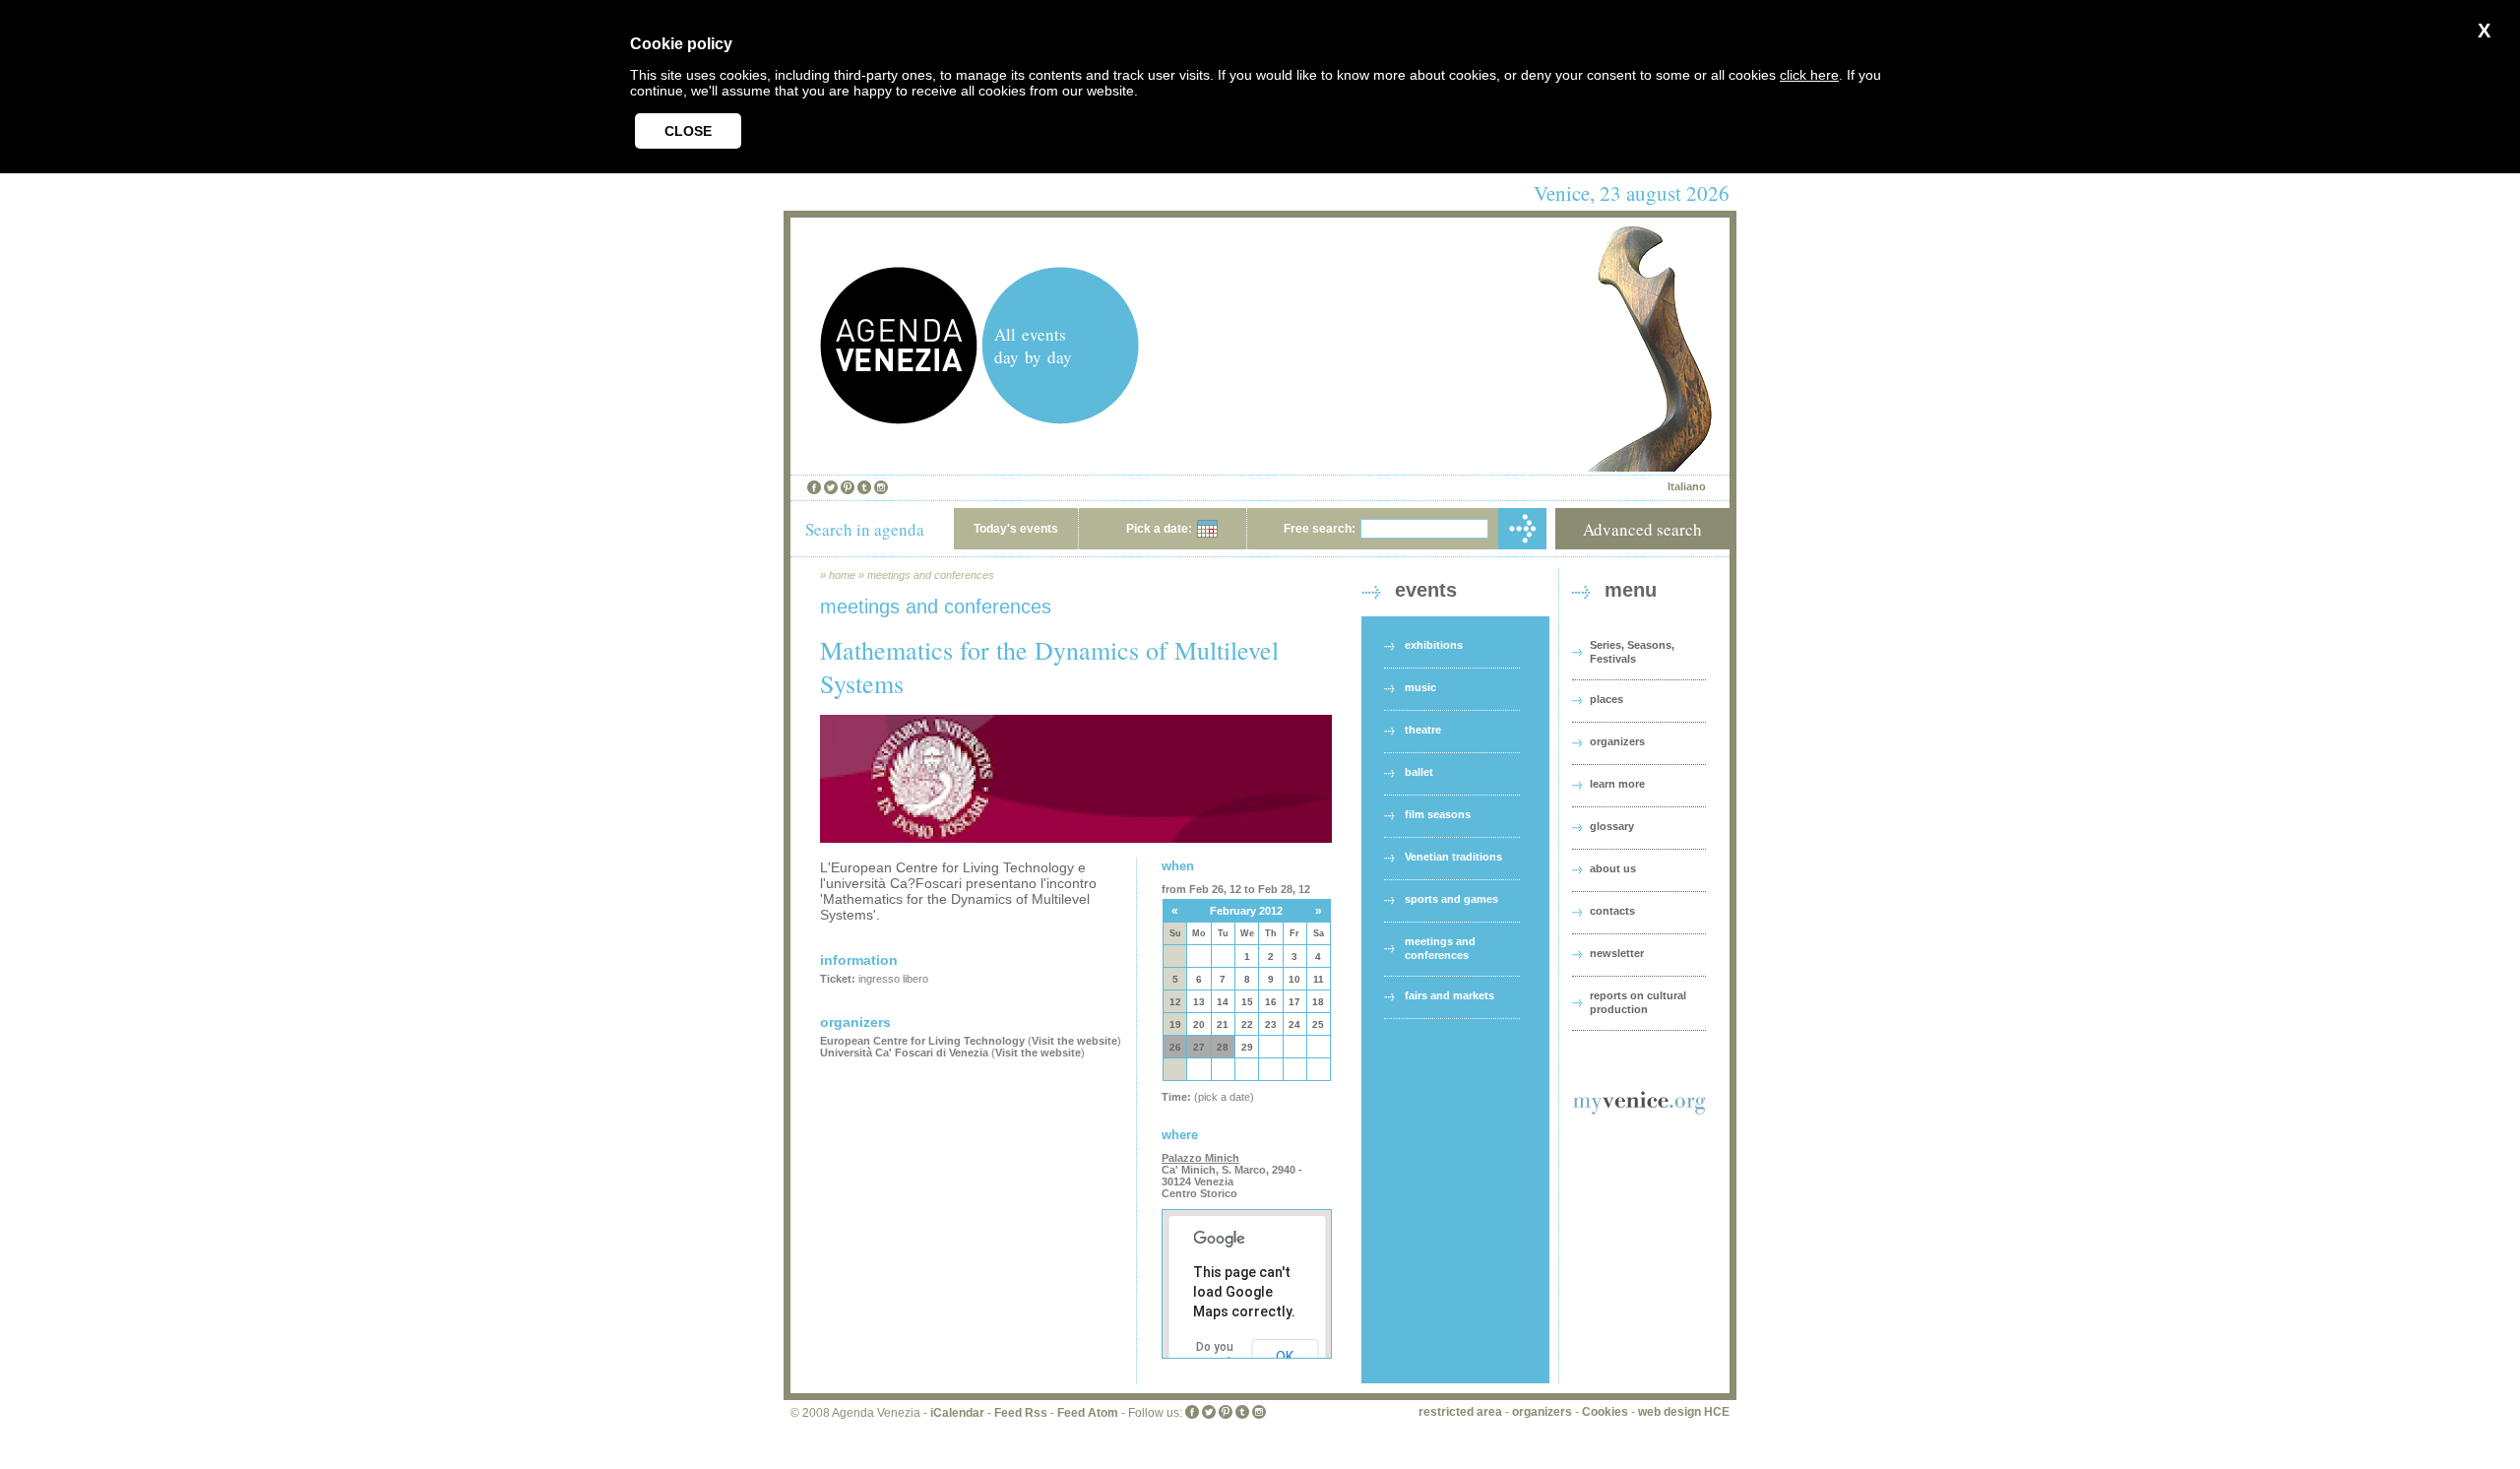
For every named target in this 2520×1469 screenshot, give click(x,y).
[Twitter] (831, 487)
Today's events (1016, 529)
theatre (1423, 730)
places (1606, 699)
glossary (1612, 826)
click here (1809, 75)
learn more (1617, 784)
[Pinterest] (848, 487)
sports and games (1451, 899)
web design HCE (1684, 1412)
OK (1285, 1357)
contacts (1612, 911)
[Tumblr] (864, 487)
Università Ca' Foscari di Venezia (904, 1053)
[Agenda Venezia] (899, 419)
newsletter (1617, 953)
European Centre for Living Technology (924, 1041)
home (842, 575)
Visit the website (1074, 1041)
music (1420, 687)
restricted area (1460, 1412)
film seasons (1438, 814)
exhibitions (1434, 645)
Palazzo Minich (1200, 1158)
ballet (1419, 772)
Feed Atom (1088, 1413)
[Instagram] (881, 487)
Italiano (1687, 486)
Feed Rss (1021, 1413)
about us (1613, 868)
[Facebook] (814, 487)
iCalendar (957, 1413)
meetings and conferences (931, 575)
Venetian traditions (1453, 857)
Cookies (1605, 1412)
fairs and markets (1449, 995)
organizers (1617, 741)
